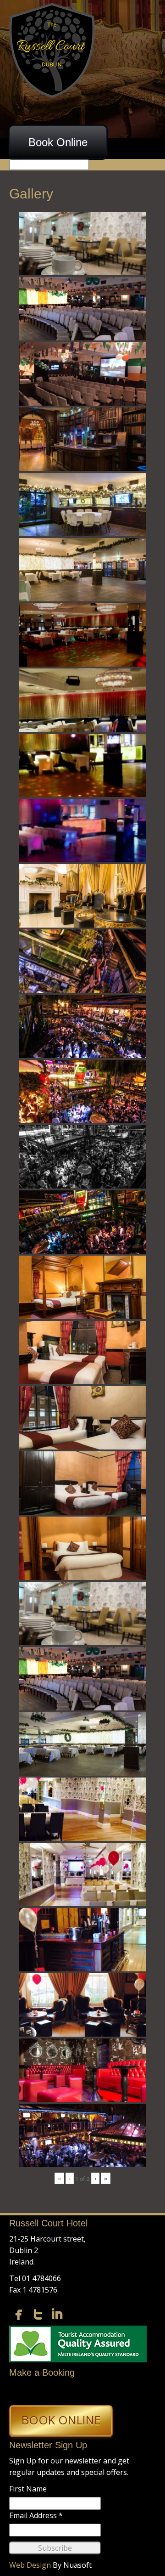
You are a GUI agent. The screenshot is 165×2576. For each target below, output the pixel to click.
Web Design (30, 2565)
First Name (28, 2489)
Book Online (58, 142)
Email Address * (36, 2515)
